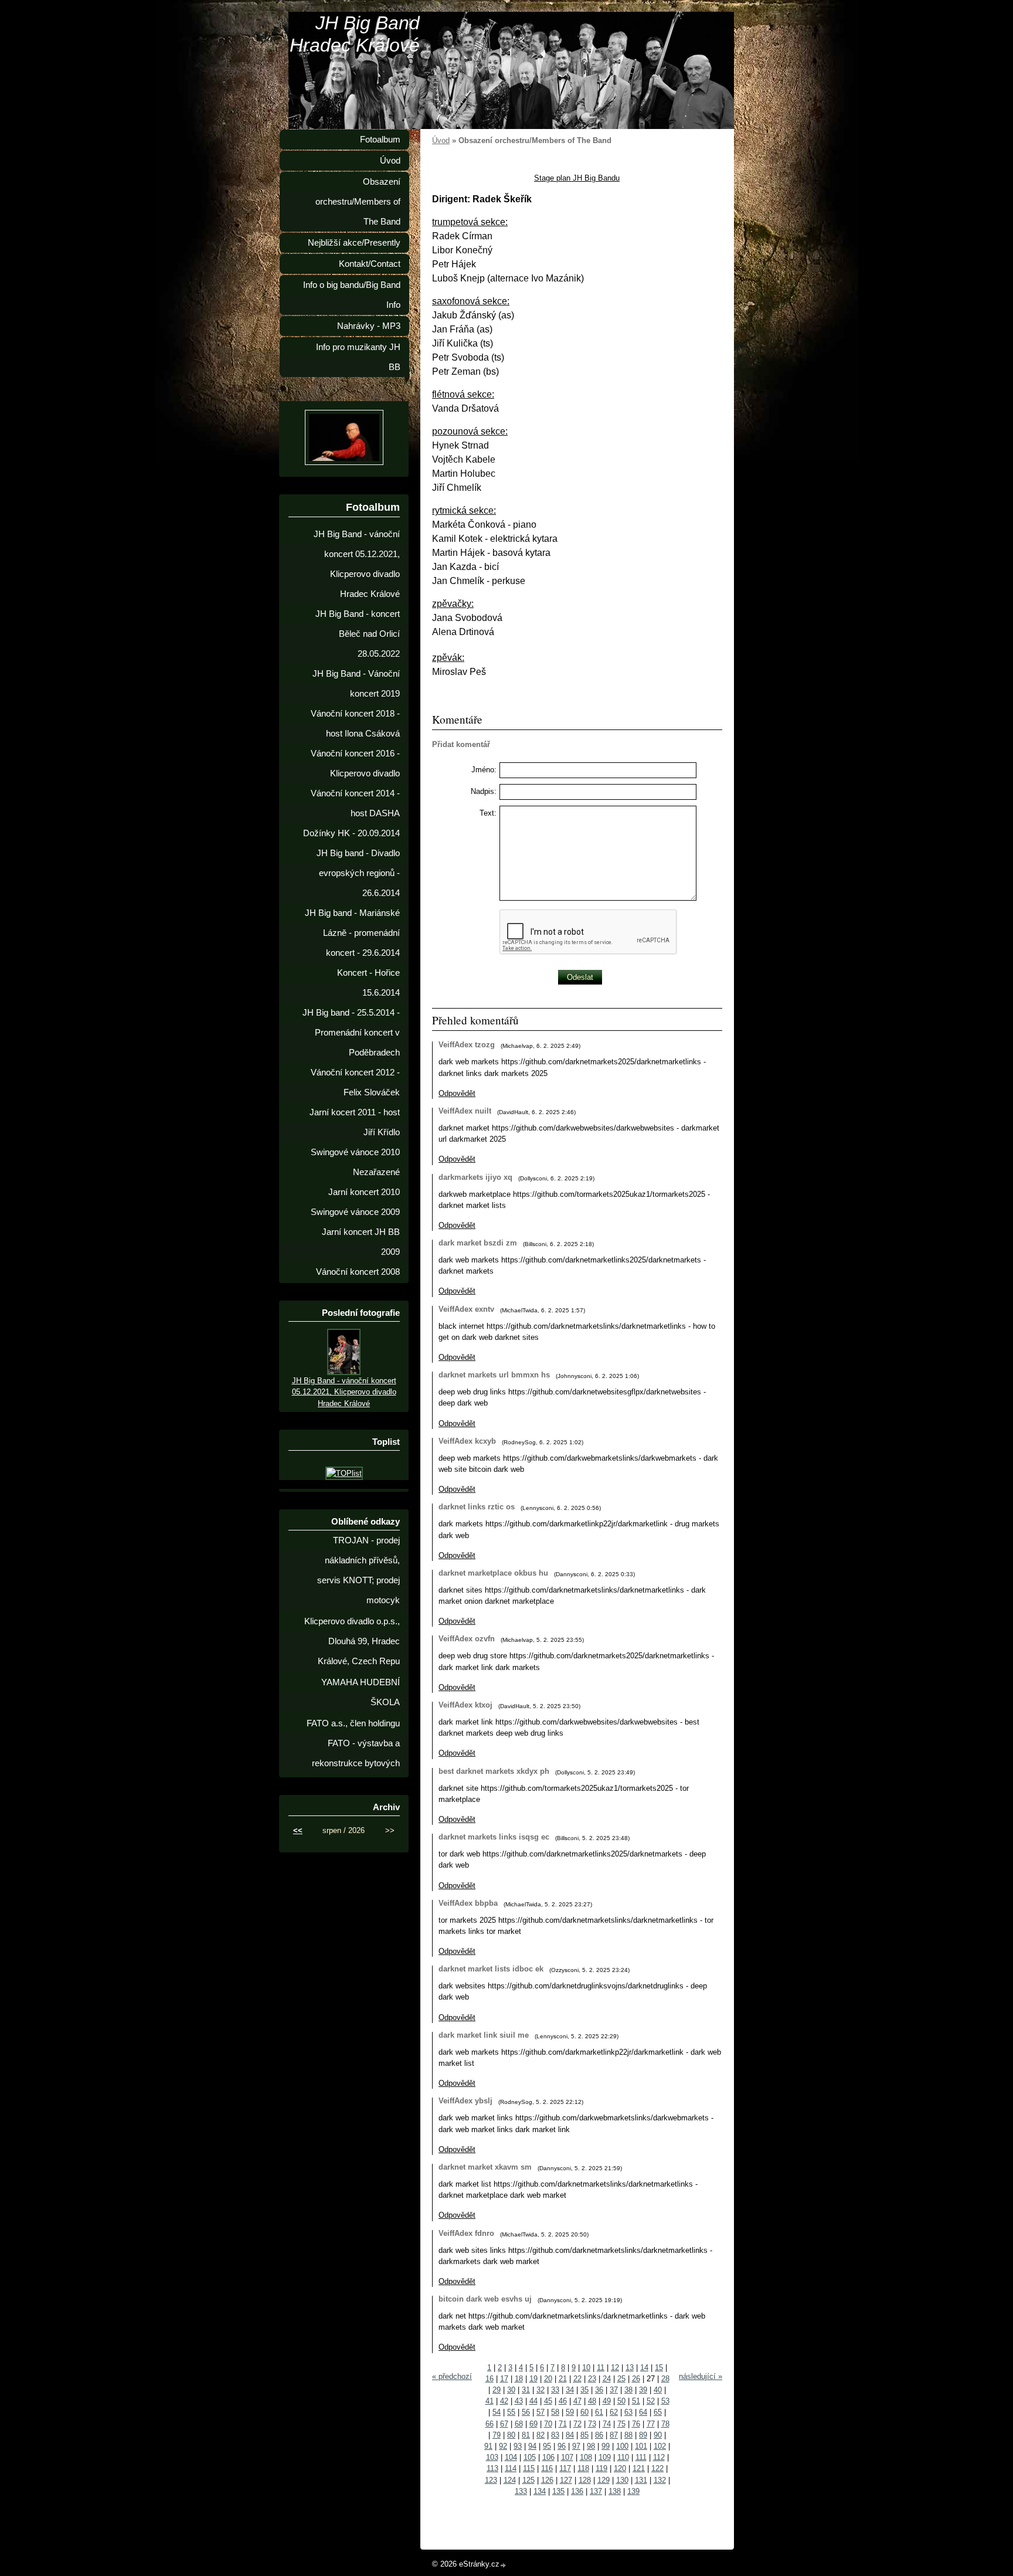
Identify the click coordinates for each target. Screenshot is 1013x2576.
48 (592, 2401)
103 (492, 2457)
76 (636, 2424)
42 (504, 2401)
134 (540, 2491)
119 (601, 2468)
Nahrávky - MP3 (369, 326)
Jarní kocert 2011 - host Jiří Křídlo (355, 1122)
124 (510, 2480)
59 (570, 2412)
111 (641, 2457)
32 (541, 2390)
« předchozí (452, 2376)
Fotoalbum (380, 140)
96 (562, 2446)
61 (599, 2412)
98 (591, 2446)
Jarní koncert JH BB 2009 (361, 1242)
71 (563, 2424)
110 (623, 2457)
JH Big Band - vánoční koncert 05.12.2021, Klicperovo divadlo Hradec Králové (357, 564)
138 (615, 2491)
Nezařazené (376, 1172)
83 (555, 2435)
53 (665, 2401)
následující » (701, 2376)
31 (526, 2390)
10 (586, 2368)
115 (529, 2468)
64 (643, 2412)
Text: (488, 813)
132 (660, 2480)
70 (548, 2424)
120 (620, 2468)
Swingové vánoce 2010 (355, 1152)
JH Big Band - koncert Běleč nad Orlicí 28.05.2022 (358, 634)
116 (547, 2468)
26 (636, 2379)
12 (615, 2368)
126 (547, 2480)
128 (585, 2480)
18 (519, 2379)
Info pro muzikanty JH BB (358, 357)
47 (577, 2401)
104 (511, 2457)
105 (530, 2457)
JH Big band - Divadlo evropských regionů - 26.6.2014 (358, 873)
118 (583, 2468)
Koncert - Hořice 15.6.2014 (368, 983)
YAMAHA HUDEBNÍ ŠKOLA (361, 1692)
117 (565, 2468)
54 (497, 2412)
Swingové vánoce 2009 (355, 1212)
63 (628, 2412)
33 (555, 2390)
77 (651, 2424)
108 (586, 2457)
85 (584, 2435)
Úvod (441, 140)
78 (665, 2424)
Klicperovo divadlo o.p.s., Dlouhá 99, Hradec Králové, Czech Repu (352, 1641)
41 (489, 2401)
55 (511, 2412)
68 (519, 2424)
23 (592, 2379)
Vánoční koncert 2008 (358, 1272)
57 (541, 2412)
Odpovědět (457, 1093)
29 (497, 2390)
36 (599, 2390)
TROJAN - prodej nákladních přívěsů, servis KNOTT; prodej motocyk (358, 1570)
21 (563, 2379)
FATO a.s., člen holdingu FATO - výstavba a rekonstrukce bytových (353, 1743)
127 (566, 2480)
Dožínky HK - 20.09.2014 (351, 833)
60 (584, 2412)
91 (488, 2446)
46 (563, 2401)
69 (533, 2424)
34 (570, 2390)
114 (511, 2468)
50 (621, 2401)
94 (532, 2446)
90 (658, 2435)
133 (521, 2491)
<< (298, 1830)
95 (547, 2446)
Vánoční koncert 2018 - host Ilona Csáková (355, 724)
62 (614, 2412)
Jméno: (484, 770)
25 (621, 2379)
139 (633, 2491)
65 (658, 2412)
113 (492, 2468)
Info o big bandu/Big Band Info (352, 295)
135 (558, 2491)
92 (503, 2446)
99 (606, 2446)
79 (497, 2435)
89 (643, 2435)
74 (607, 2424)
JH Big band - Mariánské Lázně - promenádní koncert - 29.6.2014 (352, 933)
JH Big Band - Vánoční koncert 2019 (356, 684)
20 (548, 2379)
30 (511, 2390)
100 (622, 2446)
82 (541, 2435)
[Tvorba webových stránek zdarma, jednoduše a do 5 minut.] (504, 2565)
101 (641, 2446)
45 (548, 2401)
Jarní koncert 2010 (364, 1192)
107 (567, 2457)
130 (622, 2480)
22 (577, 2379)
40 (658, 2390)
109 (605, 2457)
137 (596, 2491)
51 (636, 2401)
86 (599, 2435)
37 (614, 2390)
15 (659, 2368)
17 (504, 2379)
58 (555, 2412)
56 (526, 2412)
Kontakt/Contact (370, 264)
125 (528, 2480)
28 (665, 2379)
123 (491, 2480)
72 (577, 2424)
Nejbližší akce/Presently (354, 243)
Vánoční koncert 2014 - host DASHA (355, 803)
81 (526, 2435)
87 (614, 2435)
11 (601, 2368)
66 (489, 2424)
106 (548, 2457)
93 (518, 2446)
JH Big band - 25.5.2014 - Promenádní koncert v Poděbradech (351, 1033)
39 (643, 2390)
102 (660, 2446)
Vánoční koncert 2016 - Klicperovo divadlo (355, 763)
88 (628, 2435)
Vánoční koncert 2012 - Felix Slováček (355, 1082)
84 (570, 2435)
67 (504, 2424)
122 (657, 2468)
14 (644, 2368)
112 (659, 2457)
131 (641, 2480)
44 (533, 2401)
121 (639, 2468)
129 (604, 2480)
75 (621, 2424)
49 (607, 2401)
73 (592, 2424)
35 (584, 2390)
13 (630, 2368)
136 (577, 2491)
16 (489, 2379)
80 (511, 2435)
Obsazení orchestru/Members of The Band (358, 202)
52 (651, 2401)
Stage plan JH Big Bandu (577, 178)
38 (628, 2390)
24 (607, 2379)
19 (533, 2379)
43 (519, 2401)
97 (576, 2446)
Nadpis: (484, 791)
